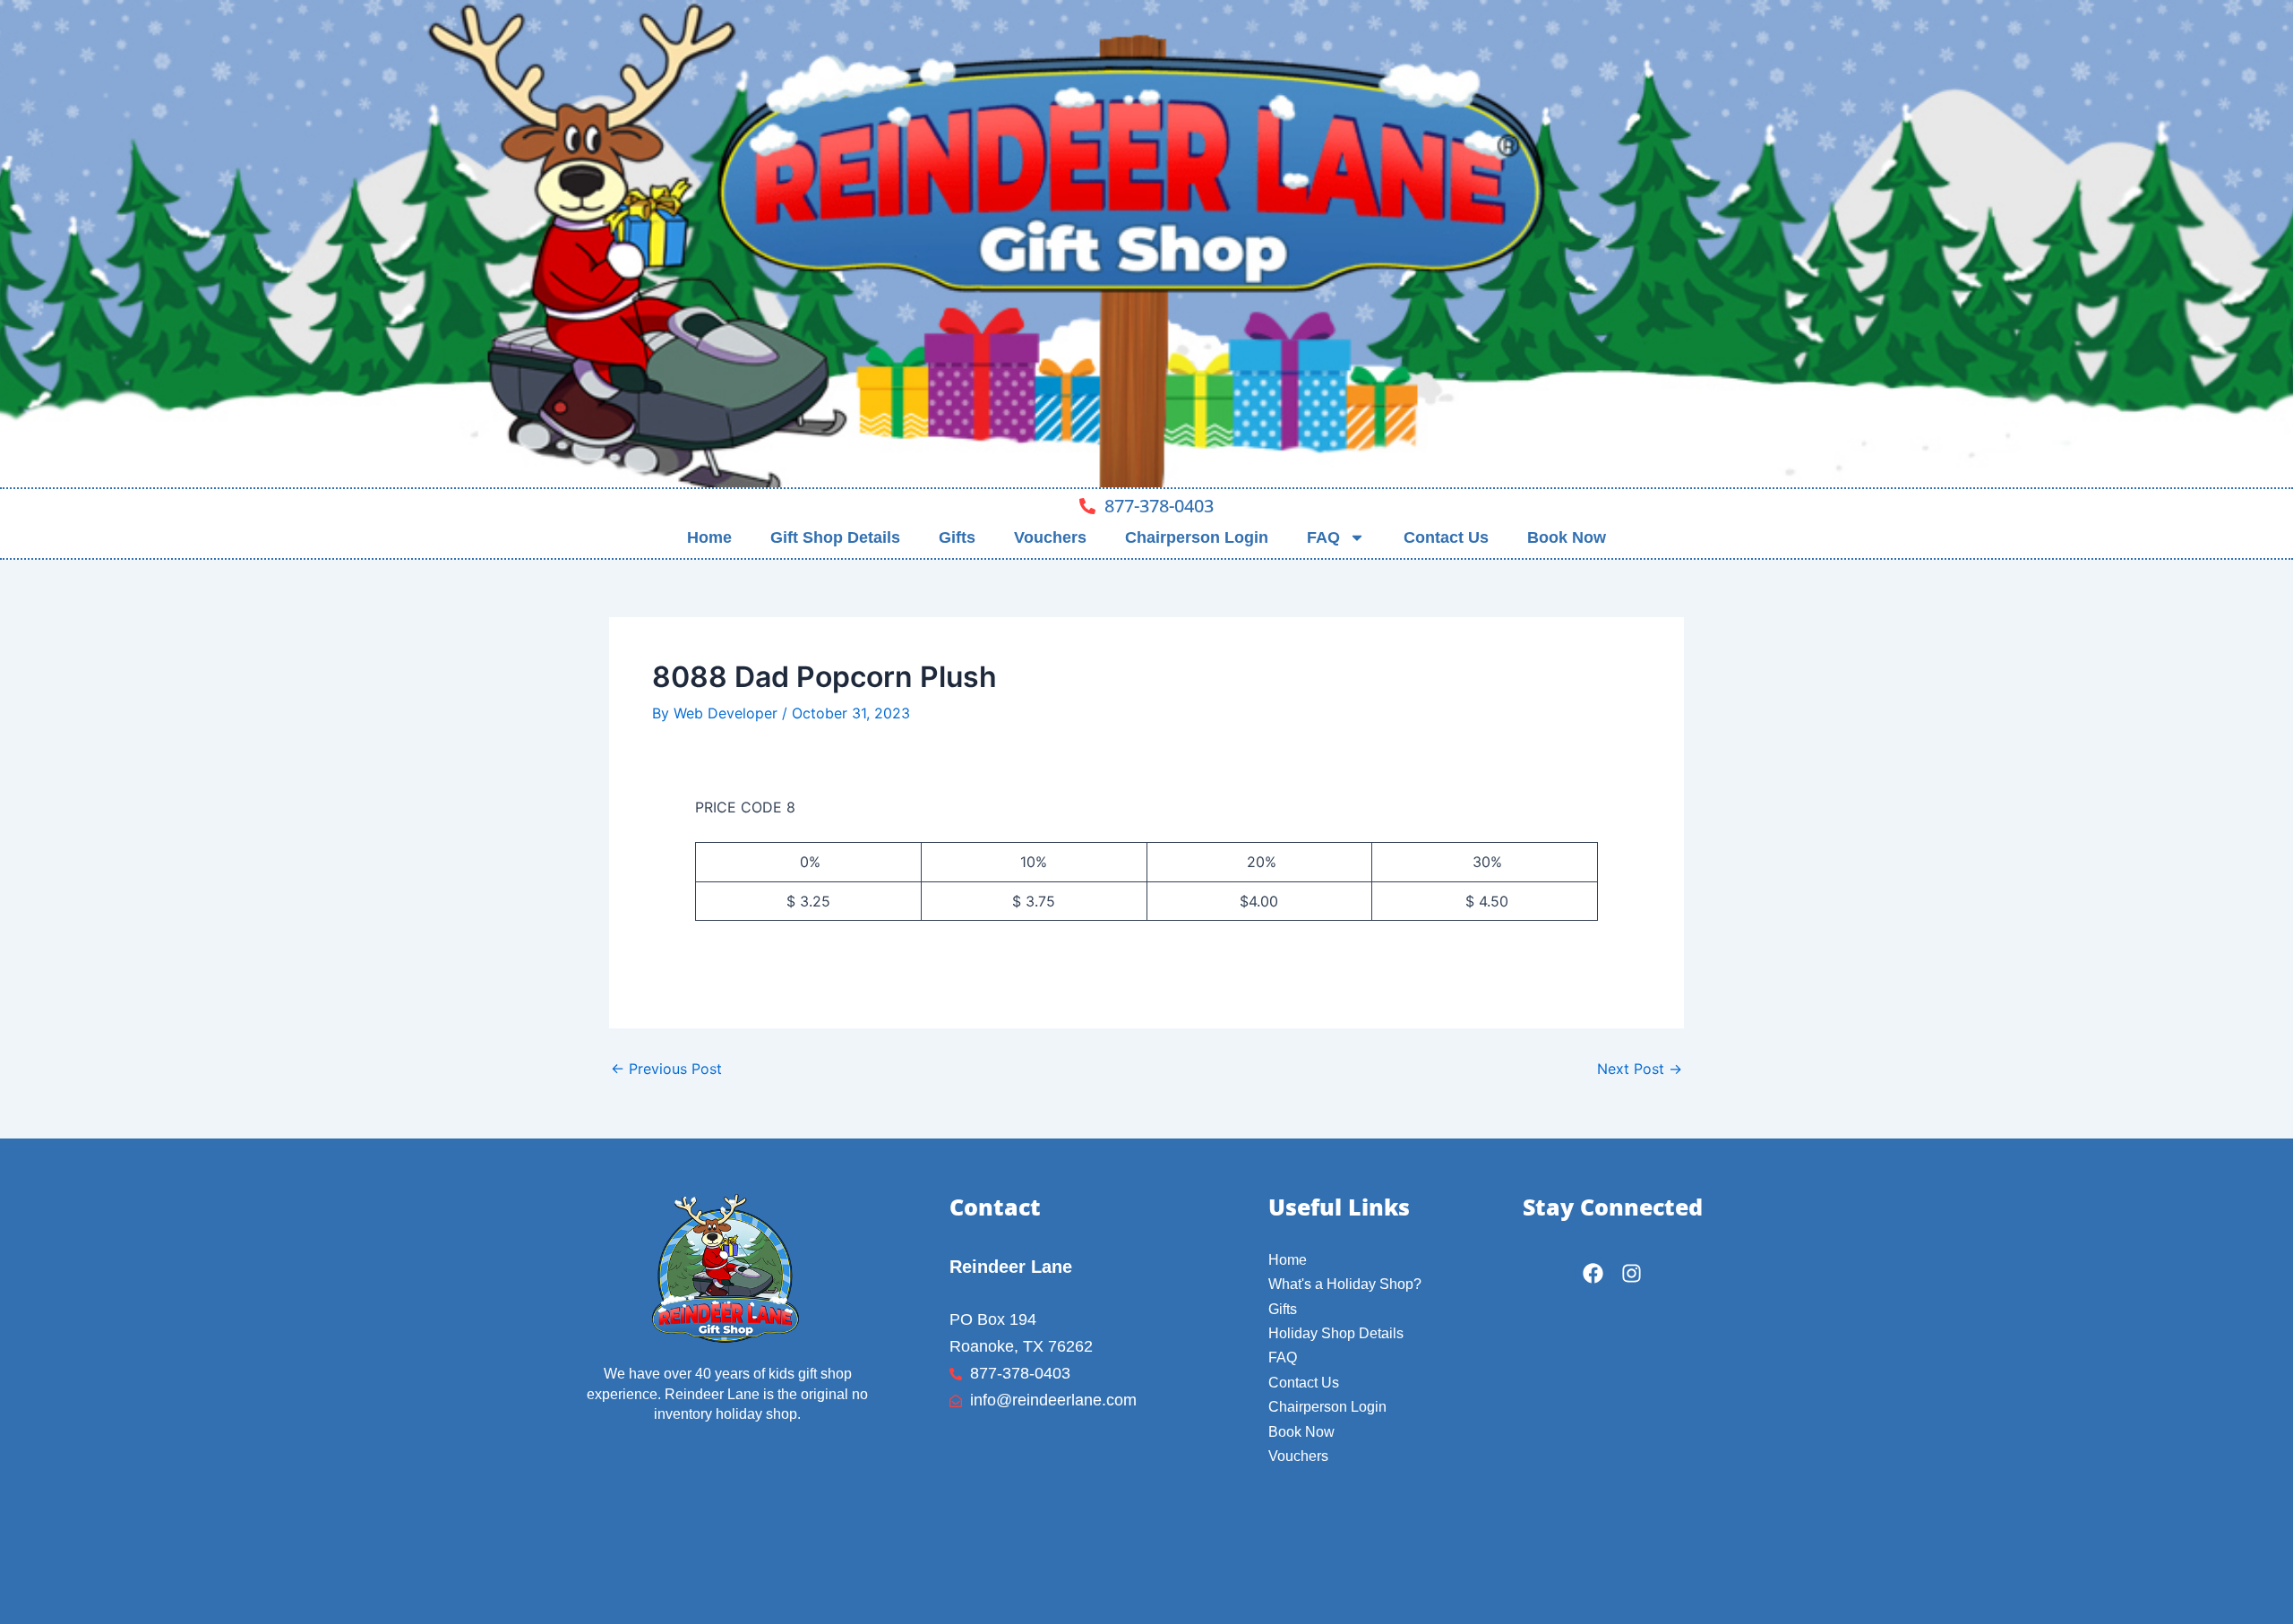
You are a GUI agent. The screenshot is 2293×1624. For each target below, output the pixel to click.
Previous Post (666, 1069)
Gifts (957, 537)
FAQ (1323, 537)
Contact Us (1446, 537)
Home (709, 537)
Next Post (1640, 1069)
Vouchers (1050, 537)
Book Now (1567, 537)
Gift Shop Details (835, 537)
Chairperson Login (1197, 537)
